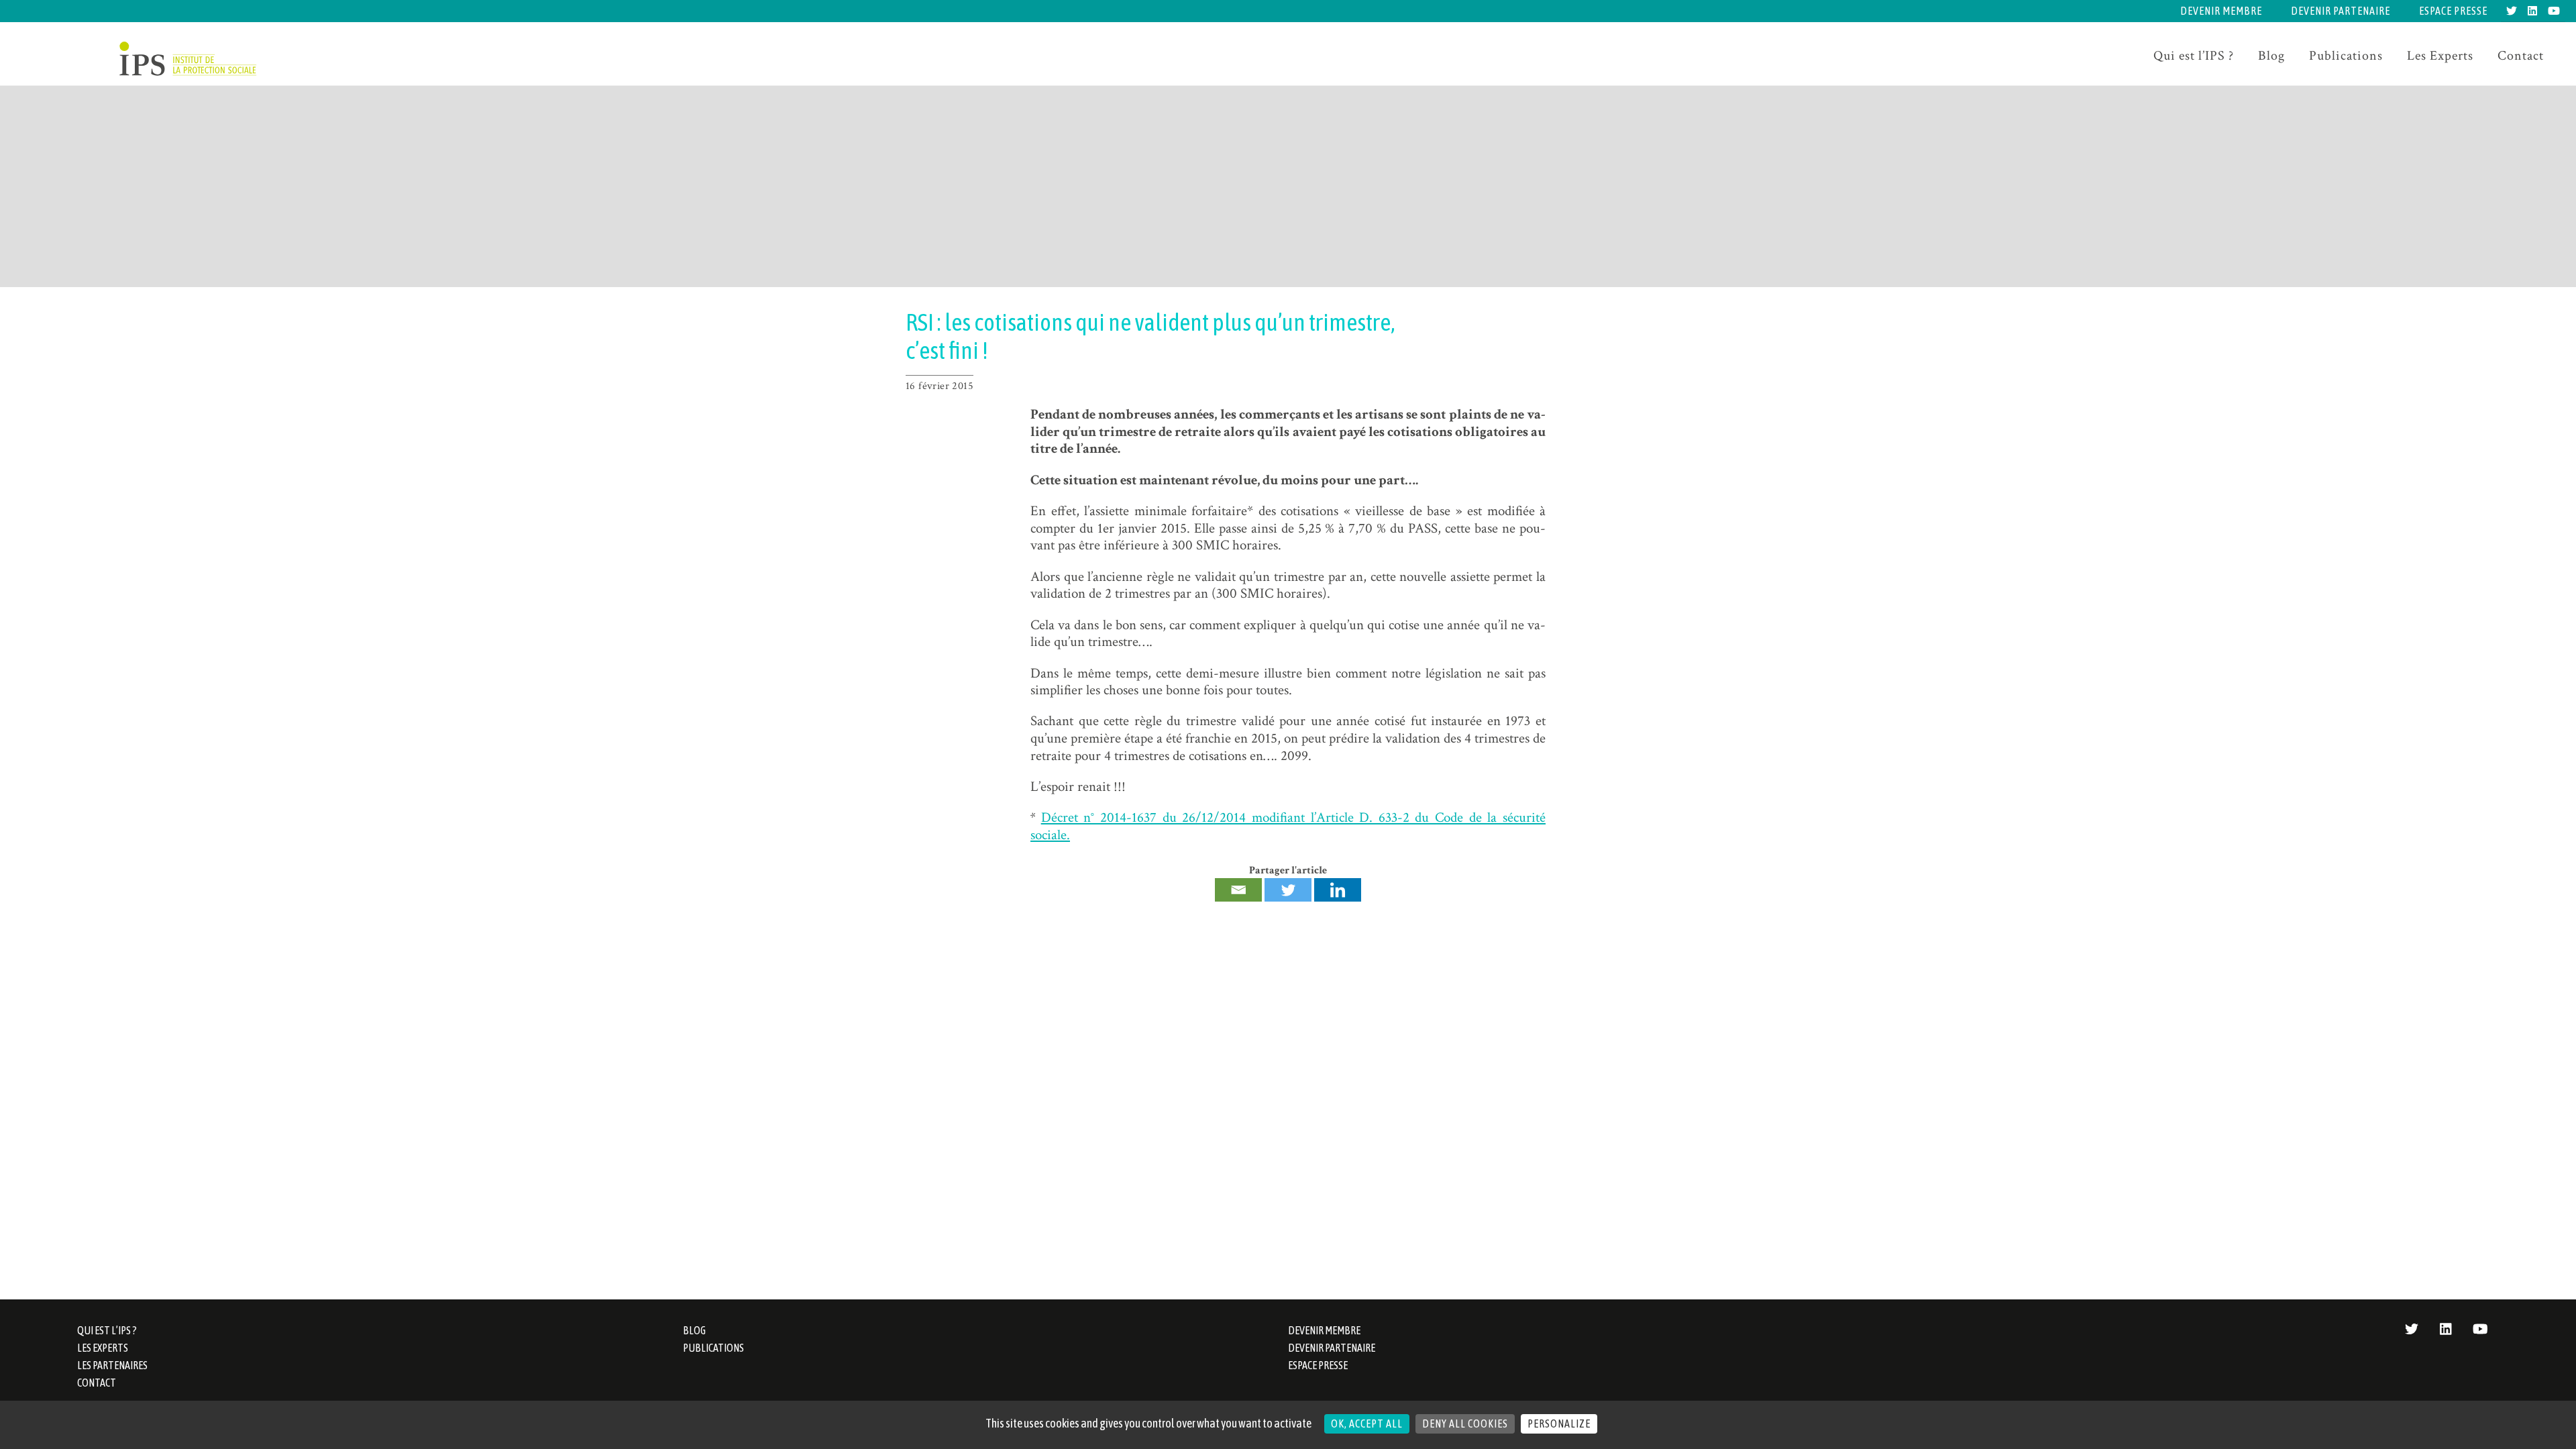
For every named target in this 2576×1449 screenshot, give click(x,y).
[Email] (1238, 890)
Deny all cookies (1465, 1424)
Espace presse (2453, 11)
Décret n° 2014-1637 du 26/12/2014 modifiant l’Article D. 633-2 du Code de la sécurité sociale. (1288, 826)
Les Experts (2440, 56)
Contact (2521, 56)
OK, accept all (1367, 1424)
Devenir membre (2221, 11)
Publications (2346, 56)
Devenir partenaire (2341, 11)
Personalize (1559, 1424)
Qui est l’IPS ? (2194, 56)
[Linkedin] (1338, 890)
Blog (2271, 56)
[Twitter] (1288, 890)
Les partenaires (112, 1365)
